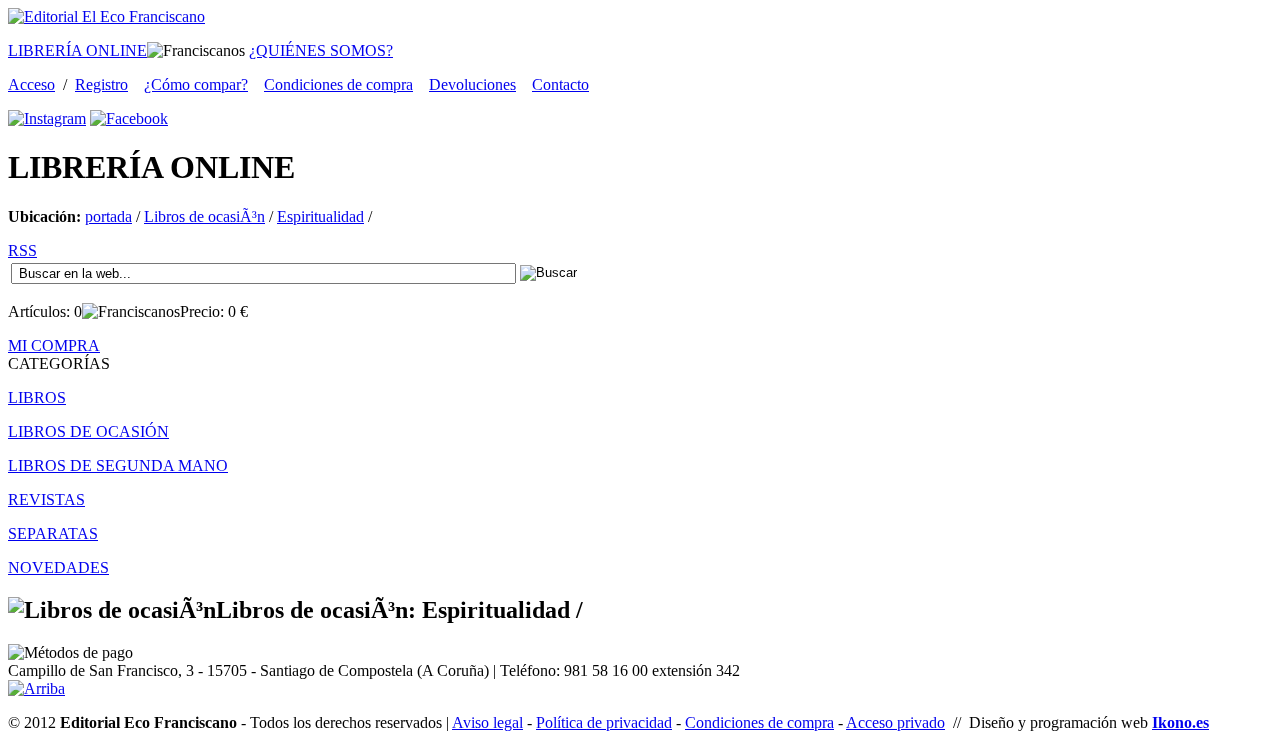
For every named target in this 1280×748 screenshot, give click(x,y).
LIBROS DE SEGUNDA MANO (118, 465)
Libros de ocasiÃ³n (204, 216)
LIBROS (37, 397)
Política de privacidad (604, 722)
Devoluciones (472, 84)
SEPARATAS (53, 533)
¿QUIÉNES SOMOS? (321, 50)
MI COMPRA (54, 345)
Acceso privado (895, 722)
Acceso (31, 84)
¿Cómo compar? (196, 84)
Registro (101, 84)
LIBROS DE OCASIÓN (88, 431)
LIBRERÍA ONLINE (77, 50)
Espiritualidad (320, 216)
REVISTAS (46, 499)
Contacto (560, 84)
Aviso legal (487, 722)
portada (108, 216)
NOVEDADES (58, 567)
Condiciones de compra (338, 84)
